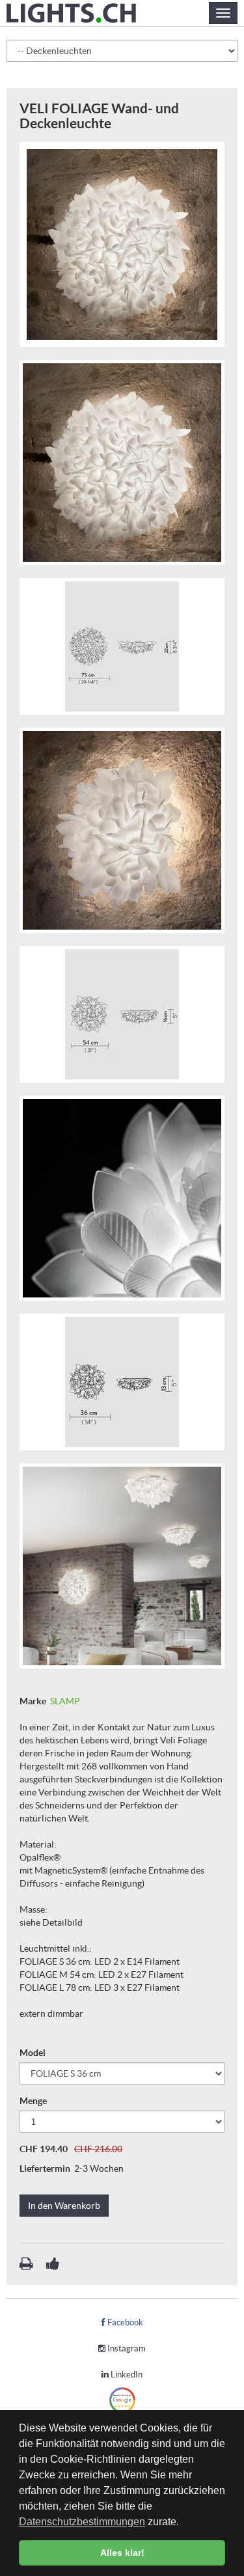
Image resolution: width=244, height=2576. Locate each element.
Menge (34, 2101)
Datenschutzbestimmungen (82, 2522)
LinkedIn (126, 2375)
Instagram (126, 2348)
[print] (27, 2265)
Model (34, 2053)
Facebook (124, 2322)
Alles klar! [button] (122, 2553)
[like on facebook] (53, 2265)
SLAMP (65, 1701)
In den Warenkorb (64, 2206)
